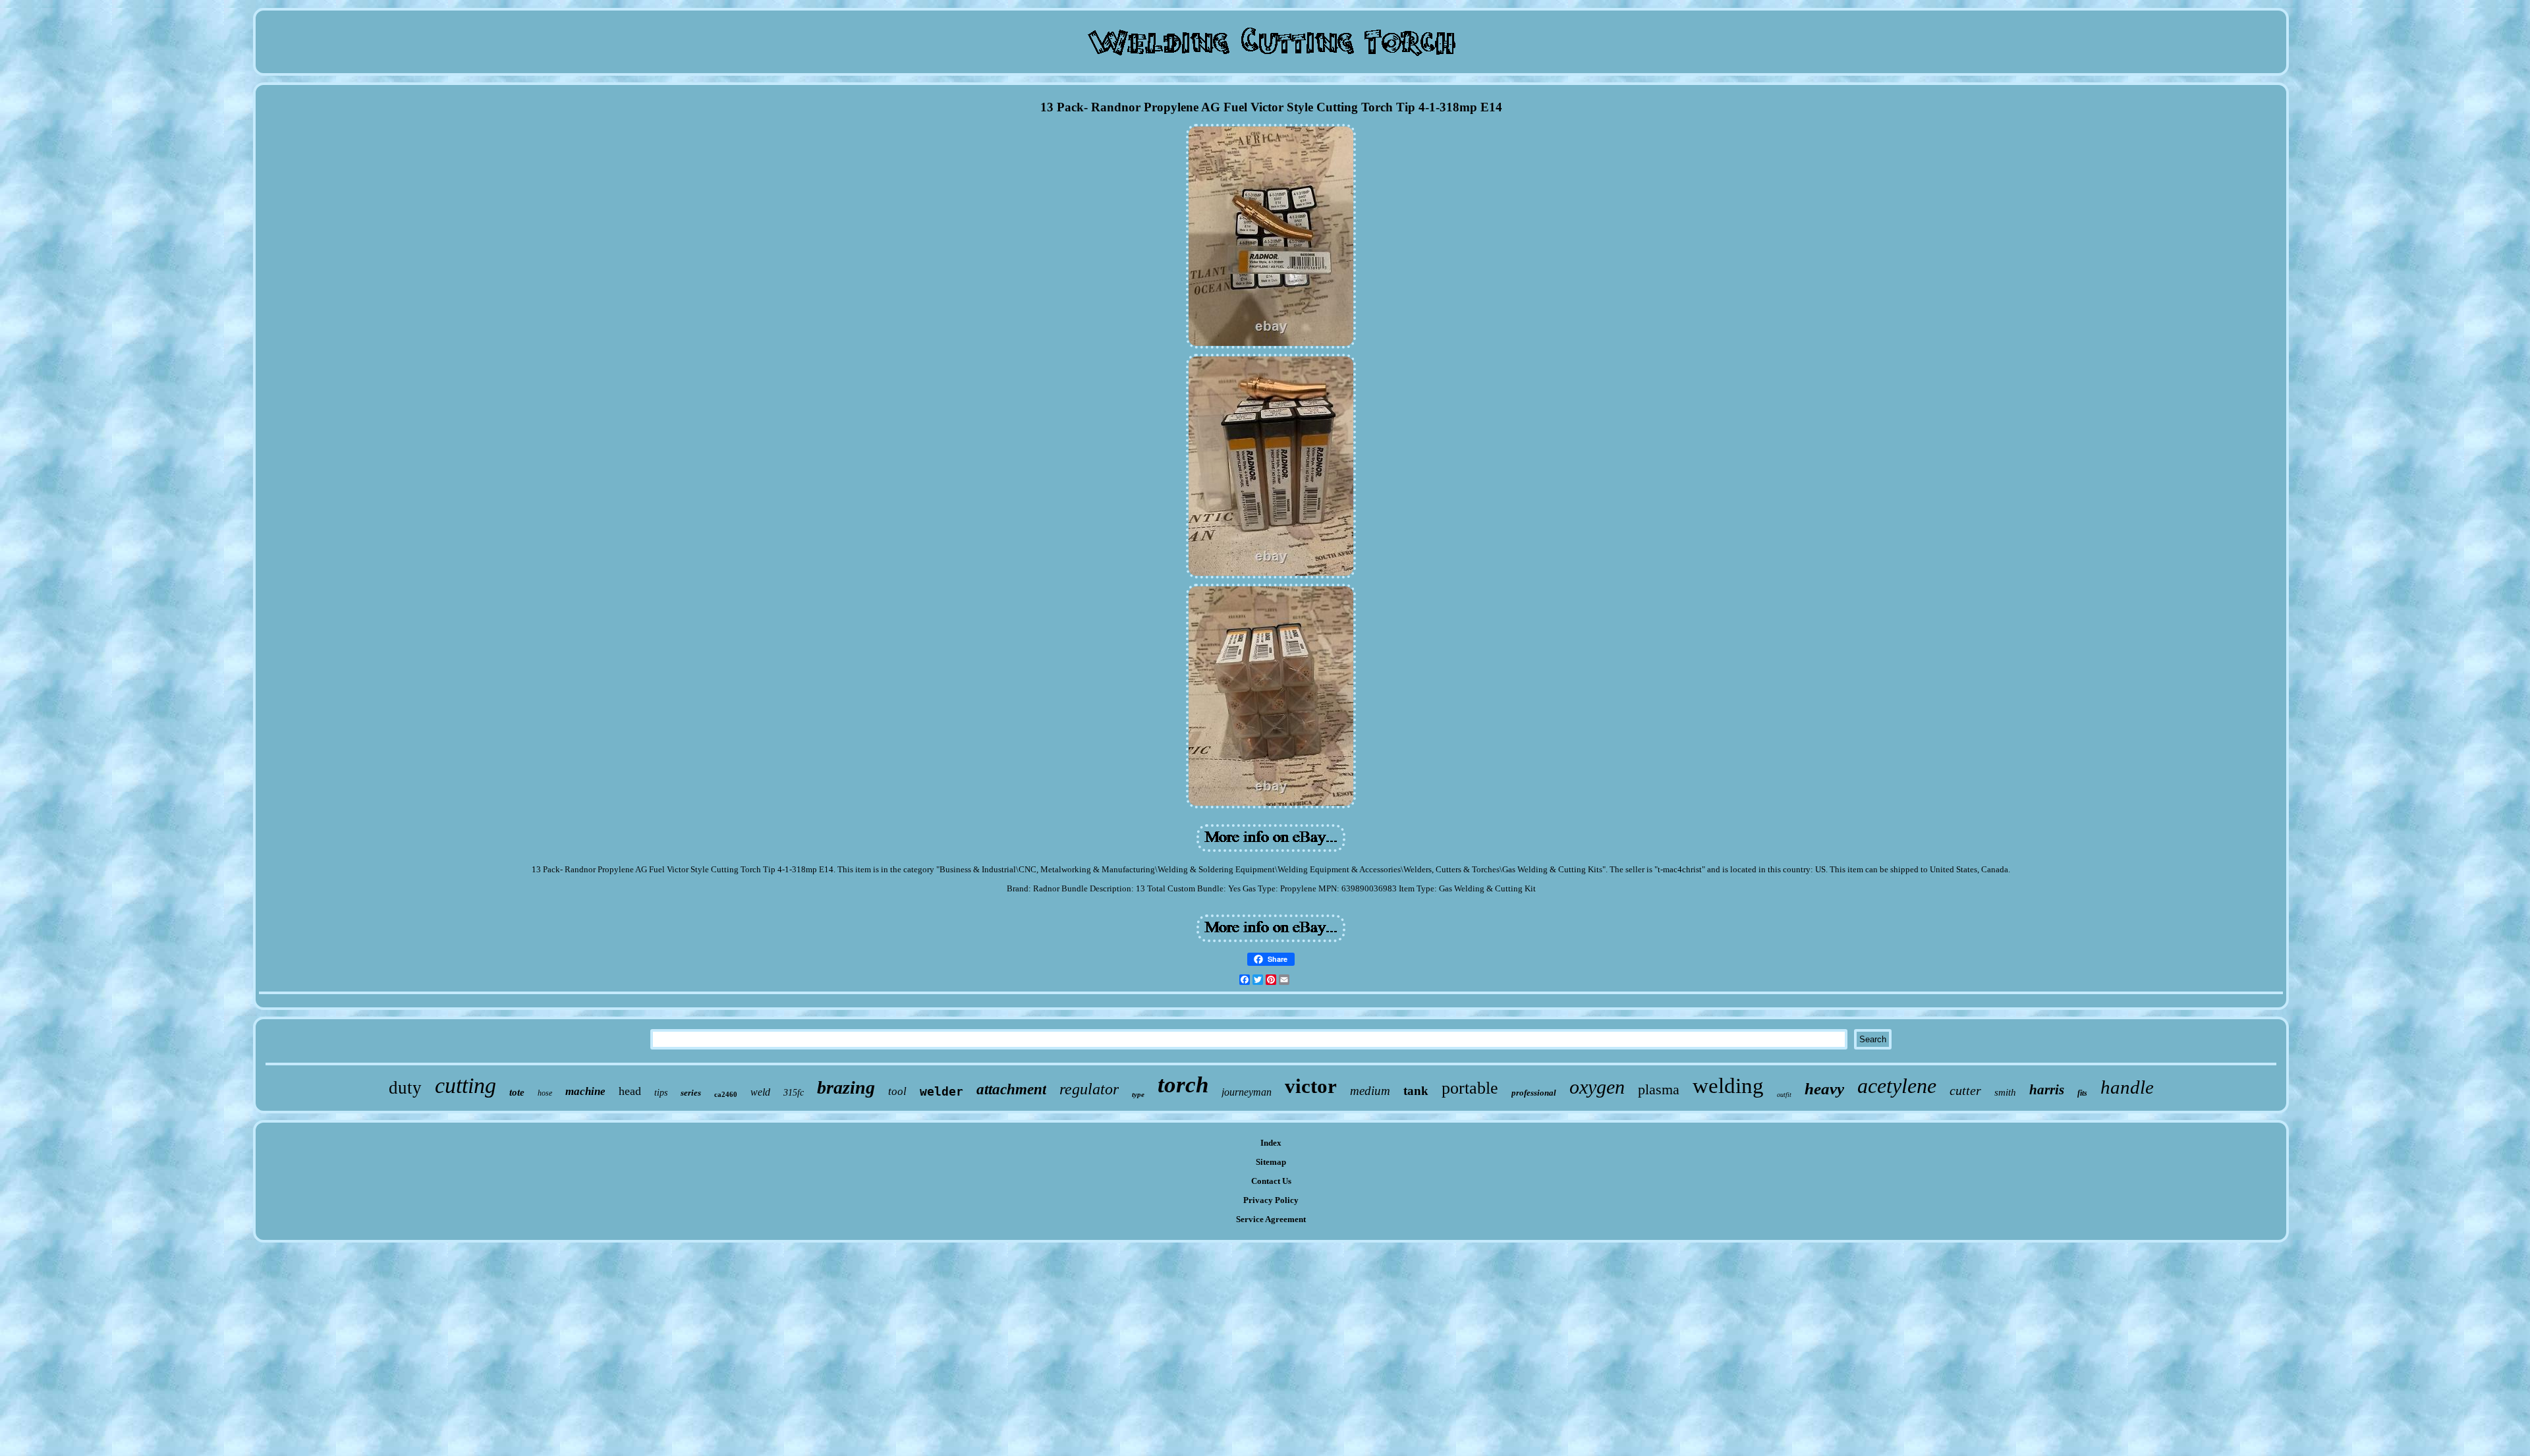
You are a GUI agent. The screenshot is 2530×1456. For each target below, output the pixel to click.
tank (1416, 1091)
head (630, 1091)
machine (585, 1091)
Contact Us (1271, 1181)
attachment (1011, 1089)
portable (1470, 1088)
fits (2082, 1093)
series (691, 1093)
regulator (1089, 1089)
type (1138, 1094)
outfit (1784, 1095)
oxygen (1597, 1087)
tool (897, 1091)
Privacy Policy (1271, 1200)
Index (1271, 1143)
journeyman (1247, 1092)
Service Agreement (1271, 1219)
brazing (846, 1087)
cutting (465, 1085)
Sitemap (1271, 1162)
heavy (1824, 1089)
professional (1534, 1093)
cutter (1965, 1090)
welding (1728, 1086)
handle (2127, 1087)
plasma (1659, 1089)
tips (661, 1093)
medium (1370, 1091)
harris (2047, 1090)
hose (545, 1093)
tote (517, 1092)
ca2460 (726, 1094)
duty (405, 1088)
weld (760, 1092)
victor (1311, 1086)
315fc (794, 1093)
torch (1183, 1085)
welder (942, 1091)
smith (2005, 1092)
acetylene (1897, 1086)
